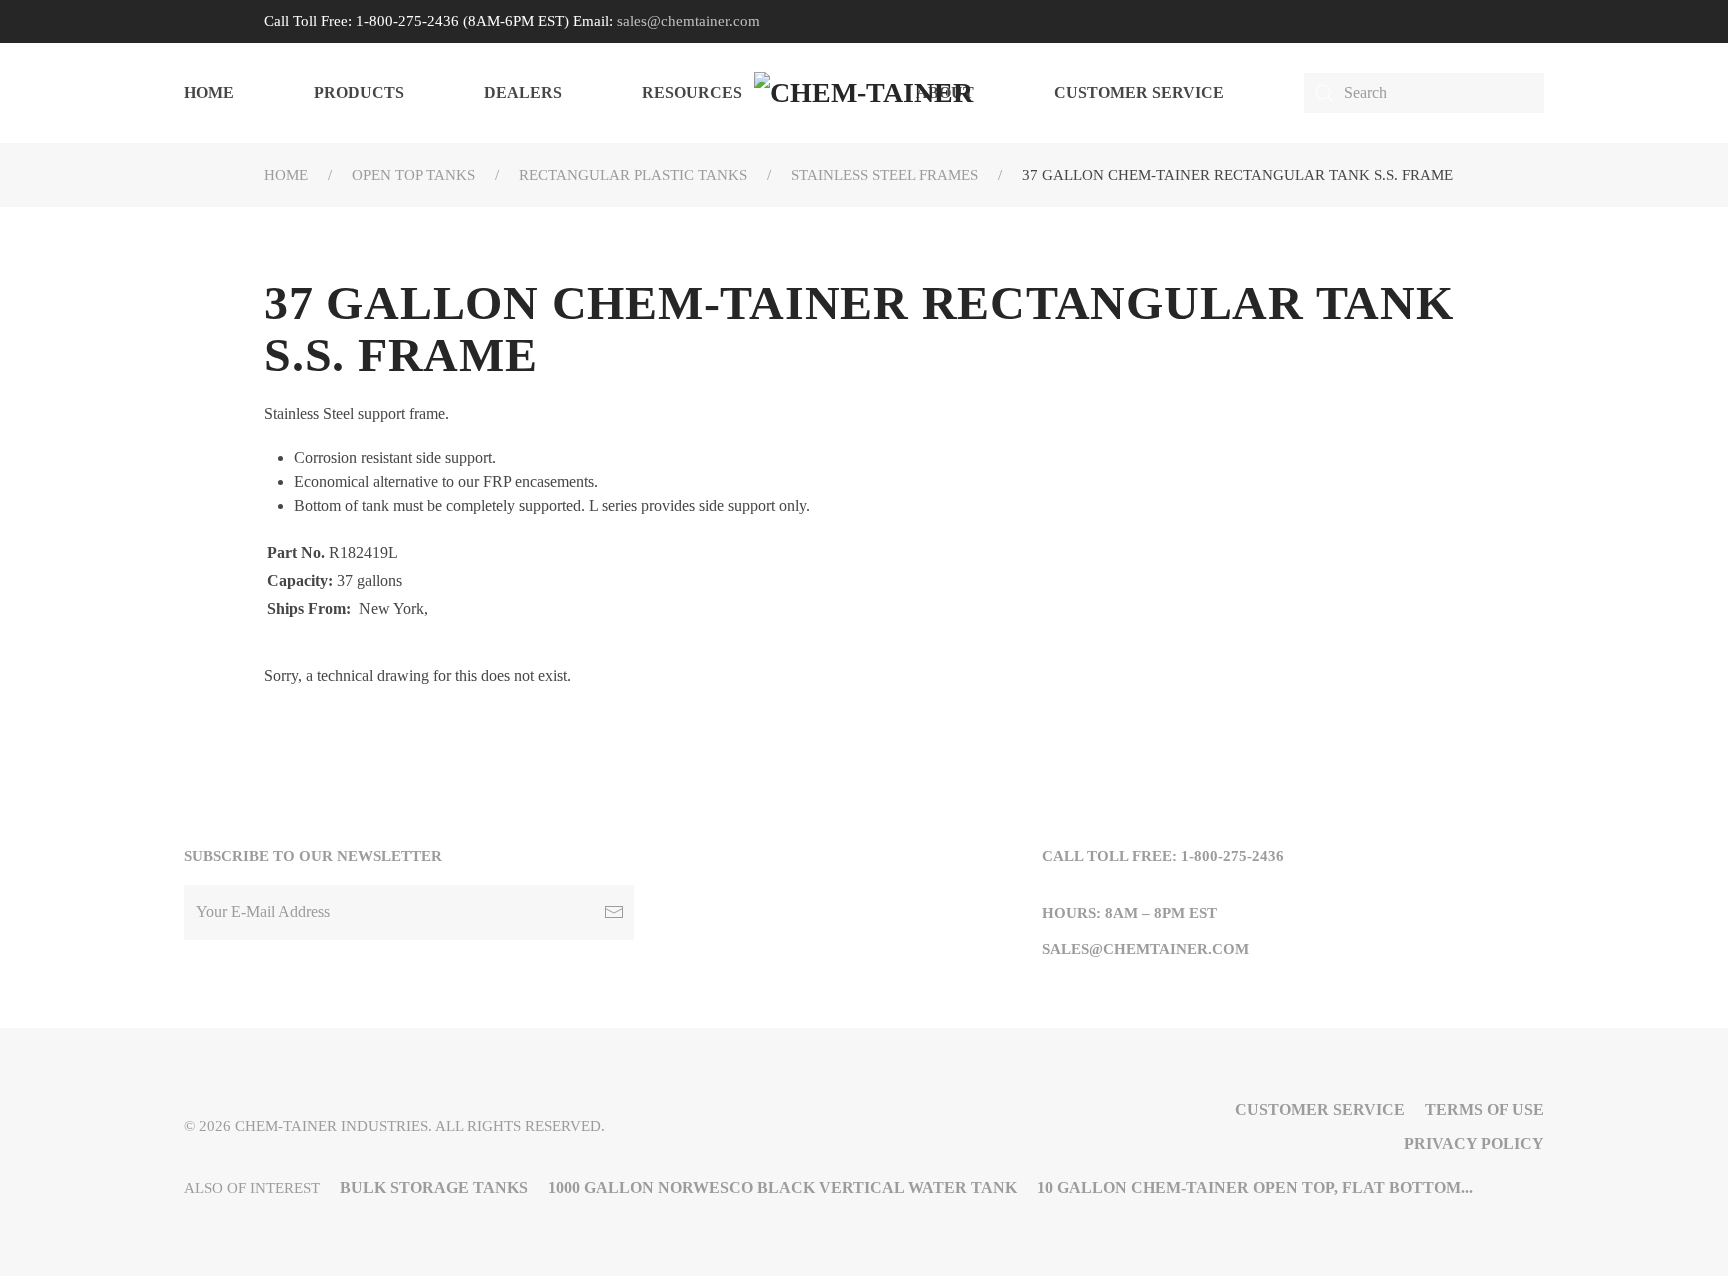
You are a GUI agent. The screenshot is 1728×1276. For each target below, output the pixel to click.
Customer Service (1139, 92)
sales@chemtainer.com (688, 21)
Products (359, 92)
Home (209, 92)
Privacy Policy (1474, 1143)
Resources (692, 92)
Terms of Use (1484, 1109)
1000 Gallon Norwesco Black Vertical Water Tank (782, 1187)
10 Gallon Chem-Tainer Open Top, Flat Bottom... (1255, 1187)
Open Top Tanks (413, 175)
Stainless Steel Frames (884, 175)
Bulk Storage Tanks (434, 1187)
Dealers (523, 92)
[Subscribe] (614, 912)
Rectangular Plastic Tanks (633, 175)
